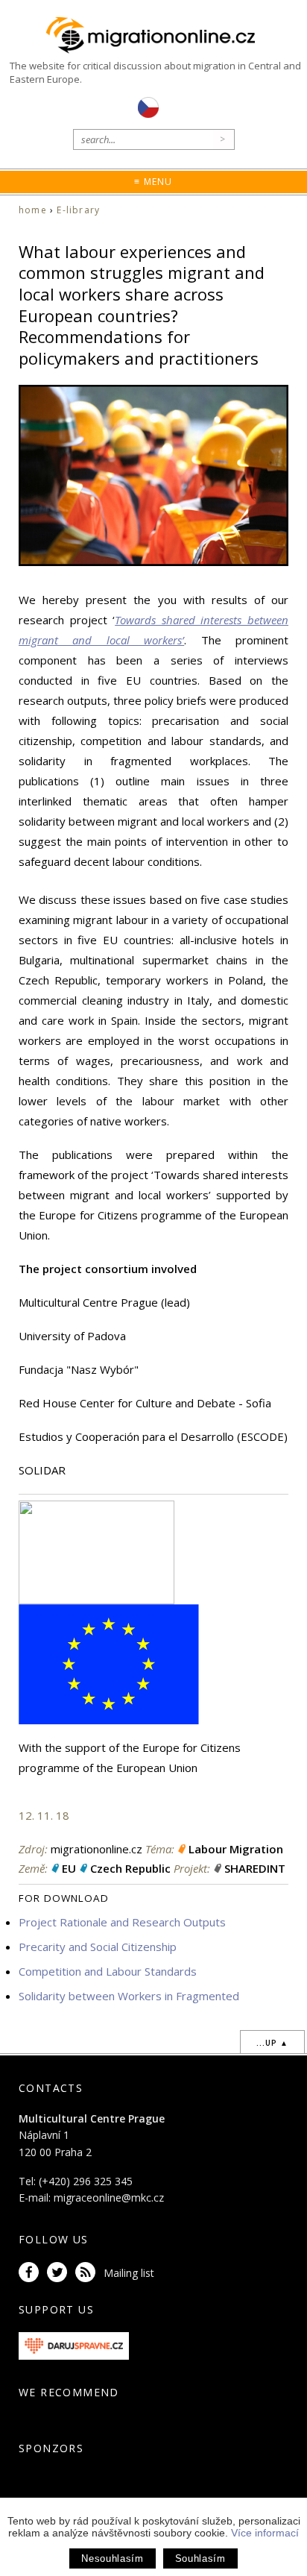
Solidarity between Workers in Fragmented (129, 1996)
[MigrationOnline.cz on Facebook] (31, 2273)
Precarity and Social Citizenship (98, 1947)
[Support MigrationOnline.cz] (74, 2344)
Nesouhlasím (112, 2558)
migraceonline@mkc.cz (109, 2198)
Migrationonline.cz (153, 36)
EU (69, 1868)
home (33, 210)
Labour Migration (236, 1849)
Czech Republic (130, 1868)
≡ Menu (153, 182)
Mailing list (129, 2273)
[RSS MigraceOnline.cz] (88, 2273)
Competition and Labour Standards (108, 1971)
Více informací (265, 2533)
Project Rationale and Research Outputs (122, 1922)
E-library (78, 210)
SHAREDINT (255, 1868)
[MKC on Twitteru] (60, 2273)
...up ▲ (272, 2043)
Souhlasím (200, 2558)
